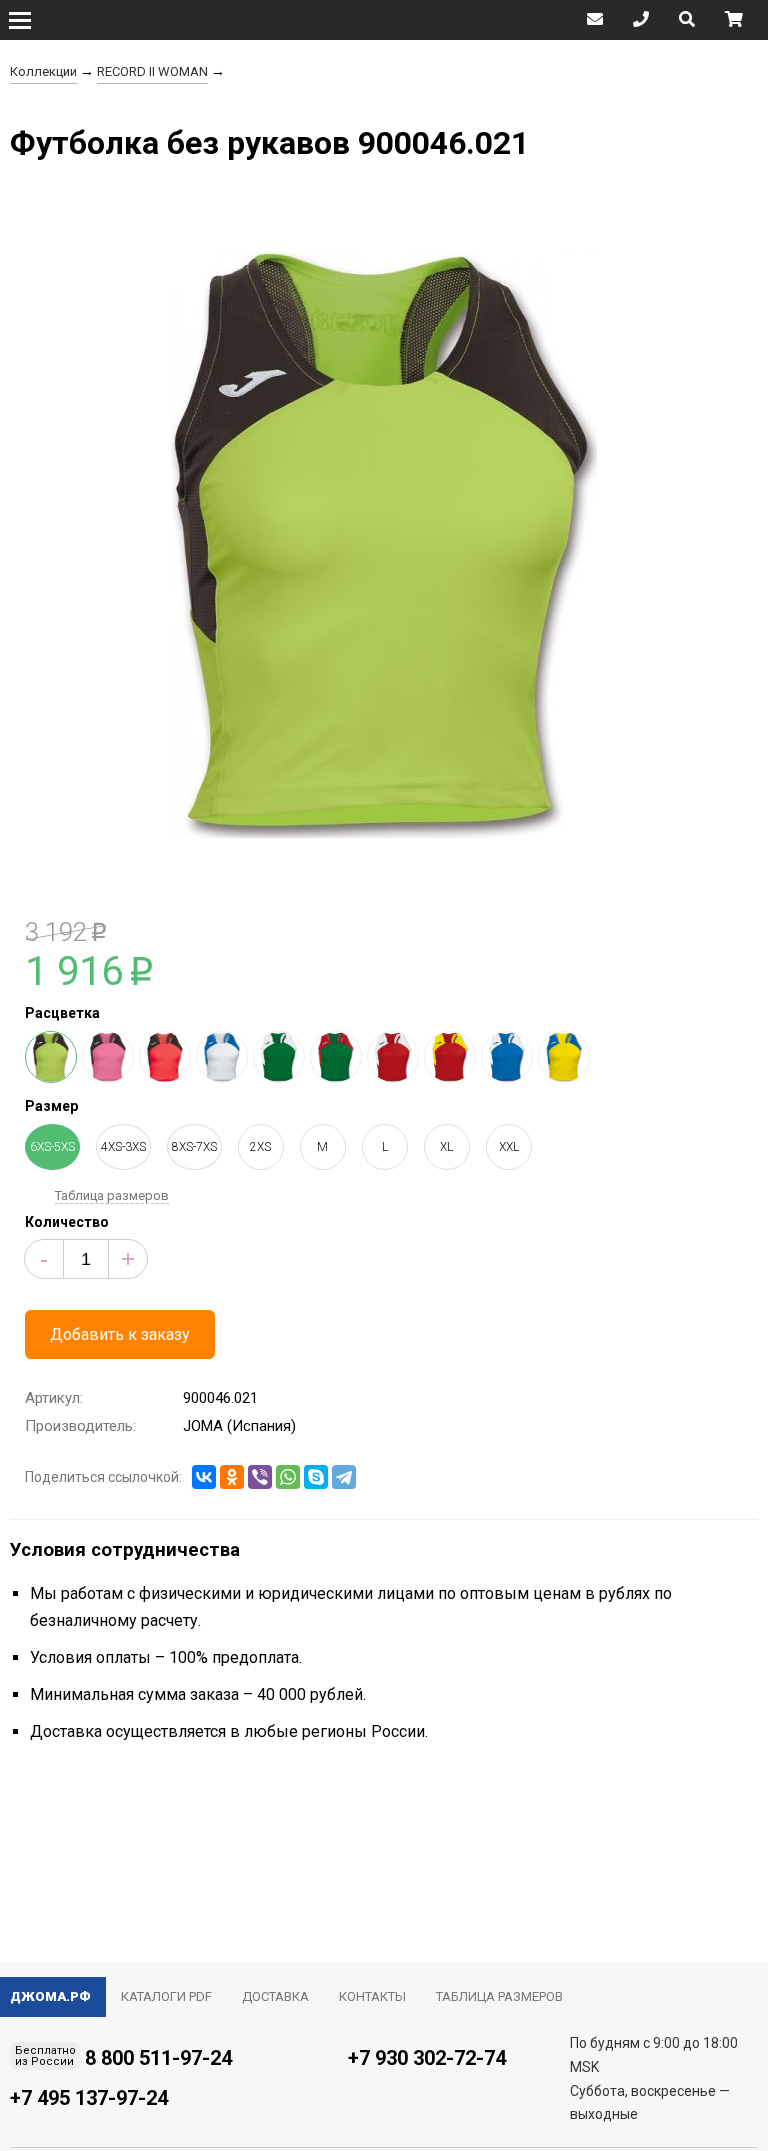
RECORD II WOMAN (152, 71)
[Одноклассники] (232, 1477)
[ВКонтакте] (204, 1477)
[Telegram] (344, 1477)
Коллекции (43, 71)
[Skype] (316, 1477)
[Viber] (260, 1477)
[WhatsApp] (288, 1477)
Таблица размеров (112, 1195)
